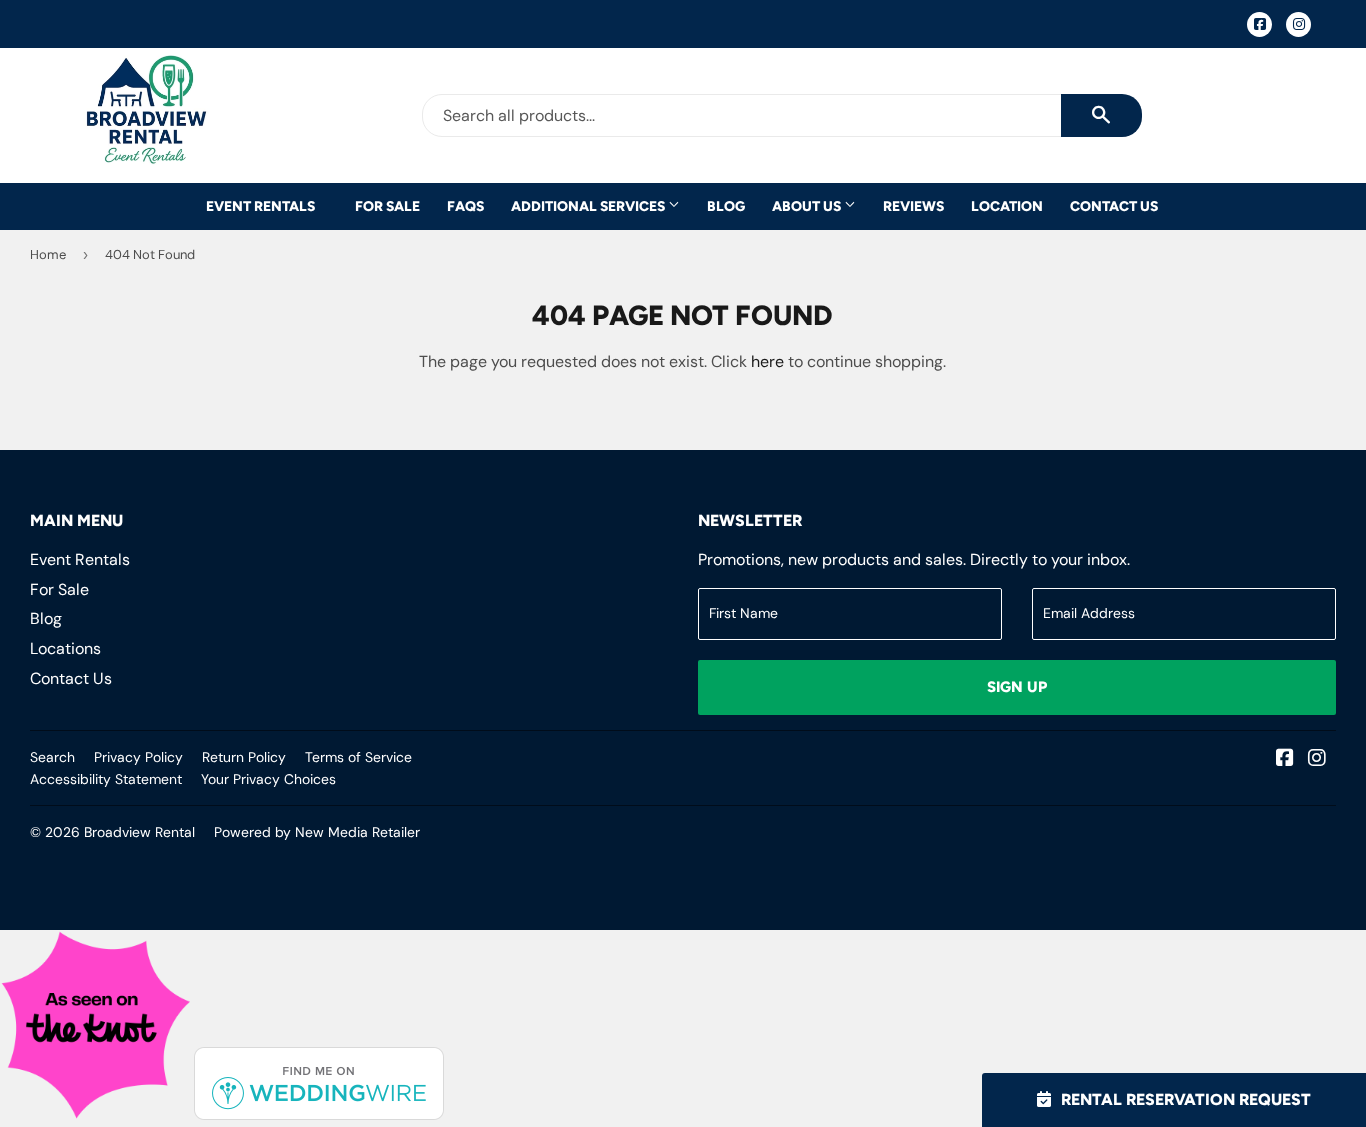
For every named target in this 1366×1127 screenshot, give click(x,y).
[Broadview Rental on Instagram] (1317, 759)
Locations (65, 648)
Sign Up (1017, 687)
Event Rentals (260, 206)
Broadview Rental (139, 832)
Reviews (913, 206)
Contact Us (1114, 206)
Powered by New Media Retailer (317, 832)
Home (48, 254)
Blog (726, 206)
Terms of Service (358, 757)
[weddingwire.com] (319, 1114)
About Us (808, 206)
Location (1007, 206)
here (767, 361)
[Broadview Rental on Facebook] (1285, 759)
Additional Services (589, 206)
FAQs (465, 206)
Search (52, 757)
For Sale (387, 206)
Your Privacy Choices (268, 779)
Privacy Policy (138, 757)
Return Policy (244, 757)
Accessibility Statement (106, 779)
